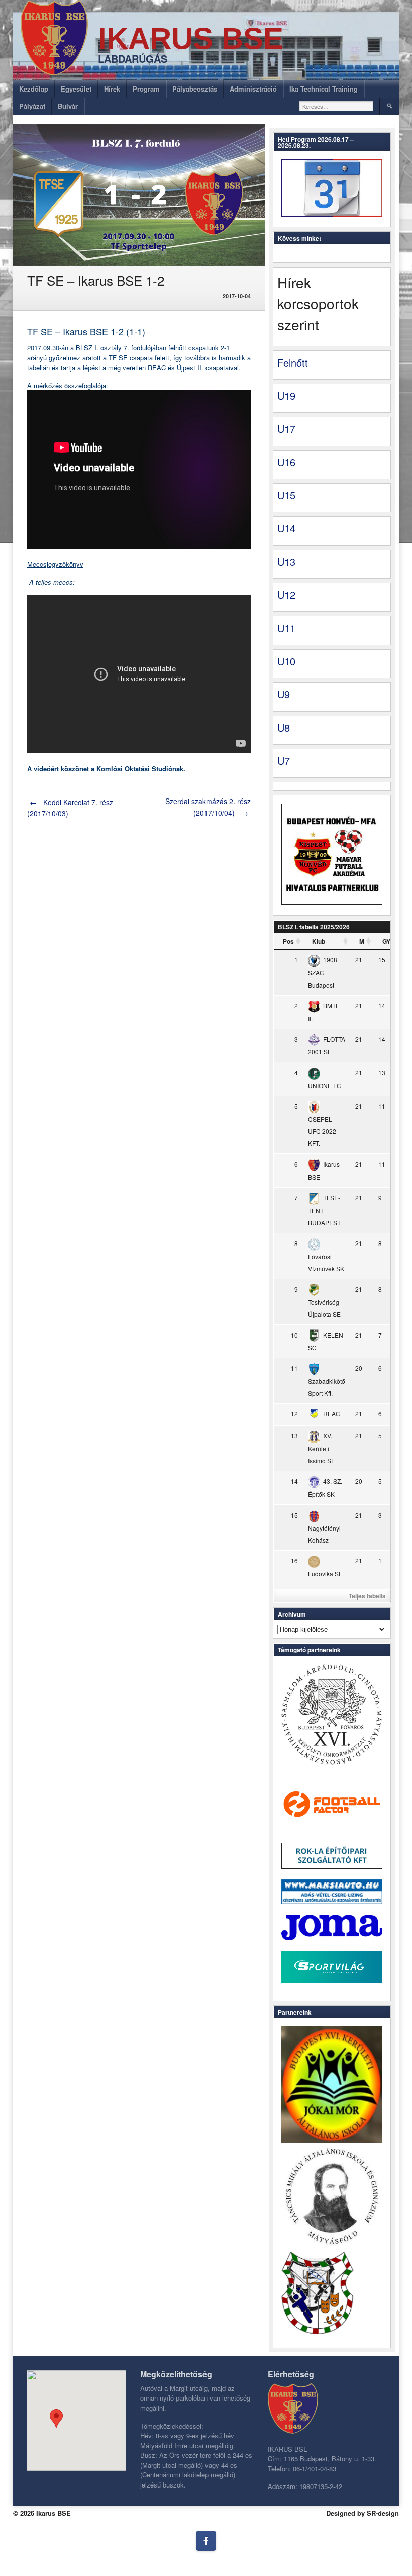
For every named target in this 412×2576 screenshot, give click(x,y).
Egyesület (76, 89)
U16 (286, 462)
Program (146, 89)
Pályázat (32, 106)
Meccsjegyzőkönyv (55, 564)
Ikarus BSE (191, 38)
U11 (286, 628)
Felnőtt (293, 362)
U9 (284, 694)
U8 (284, 727)
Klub (319, 941)
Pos (288, 941)
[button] (56, 2418)
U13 (286, 561)
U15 (286, 495)
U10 (286, 661)
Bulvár (68, 106)
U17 (286, 429)
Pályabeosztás (195, 89)
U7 (284, 761)
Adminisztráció (253, 89)
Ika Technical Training (324, 89)
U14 (286, 528)
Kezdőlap (34, 89)
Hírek (112, 89)
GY (386, 941)
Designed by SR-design (363, 2513)
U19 (286, 395)
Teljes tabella (367, 1596)
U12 (286, 595)
